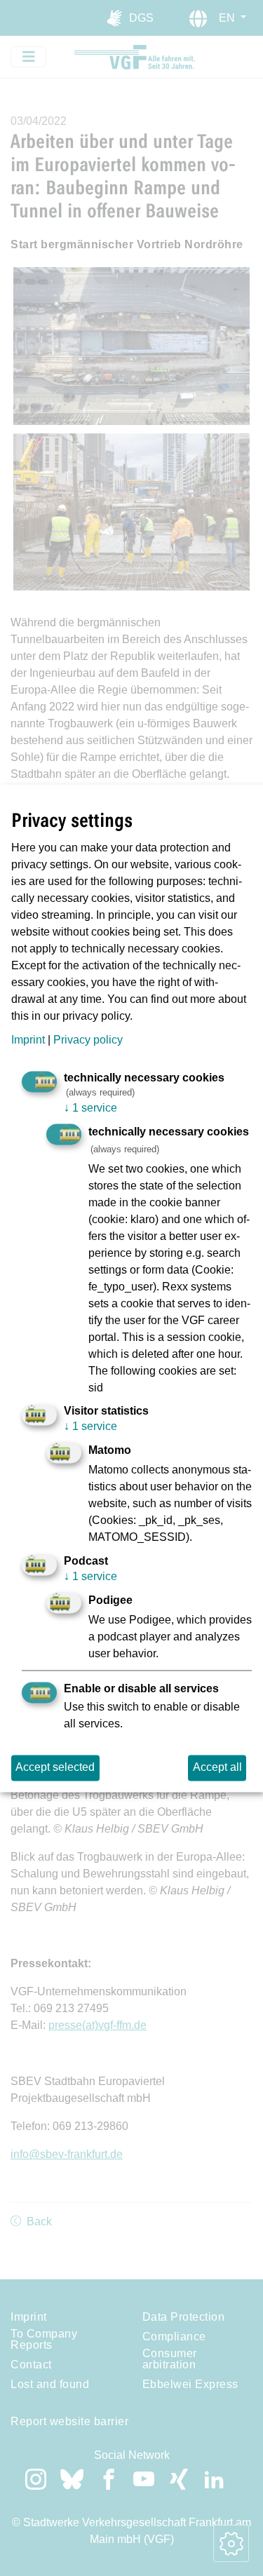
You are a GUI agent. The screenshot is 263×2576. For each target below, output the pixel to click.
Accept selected (55, 1768)
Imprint (28, 1040)
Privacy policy (88, 1040)
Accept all (217, 1768)
